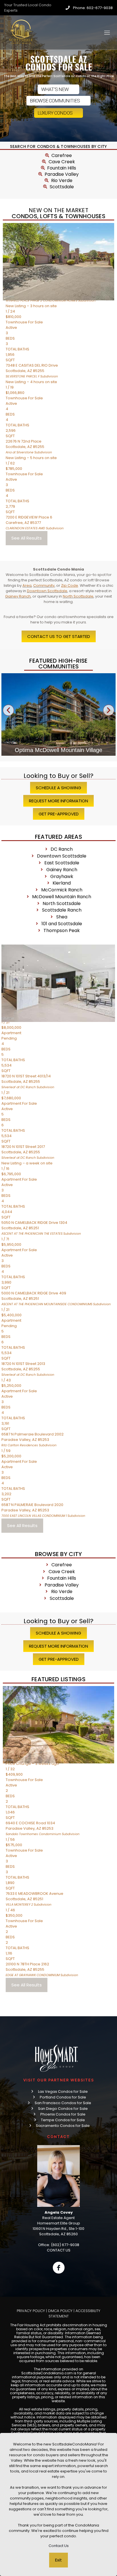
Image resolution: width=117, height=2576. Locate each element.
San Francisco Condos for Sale (63, 2103)
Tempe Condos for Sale (63, 2120)
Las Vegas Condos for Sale (63, 2091)
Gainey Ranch (18, 596)
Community (44, 585)
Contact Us (59, 2546)
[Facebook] (58, 2268)
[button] (8, 710)
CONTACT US (59, 2250)
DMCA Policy (60, 2311)
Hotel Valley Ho (59, 750)
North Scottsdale (78, 596)
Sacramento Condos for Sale (63, 2126)
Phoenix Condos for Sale (63, 2114)
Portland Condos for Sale (63, 2097)
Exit (58, 2560)
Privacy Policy (31, 2311)
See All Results (27, 538)
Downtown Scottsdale (47, 591)
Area (27, 585)
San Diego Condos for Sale (63, 2109)
